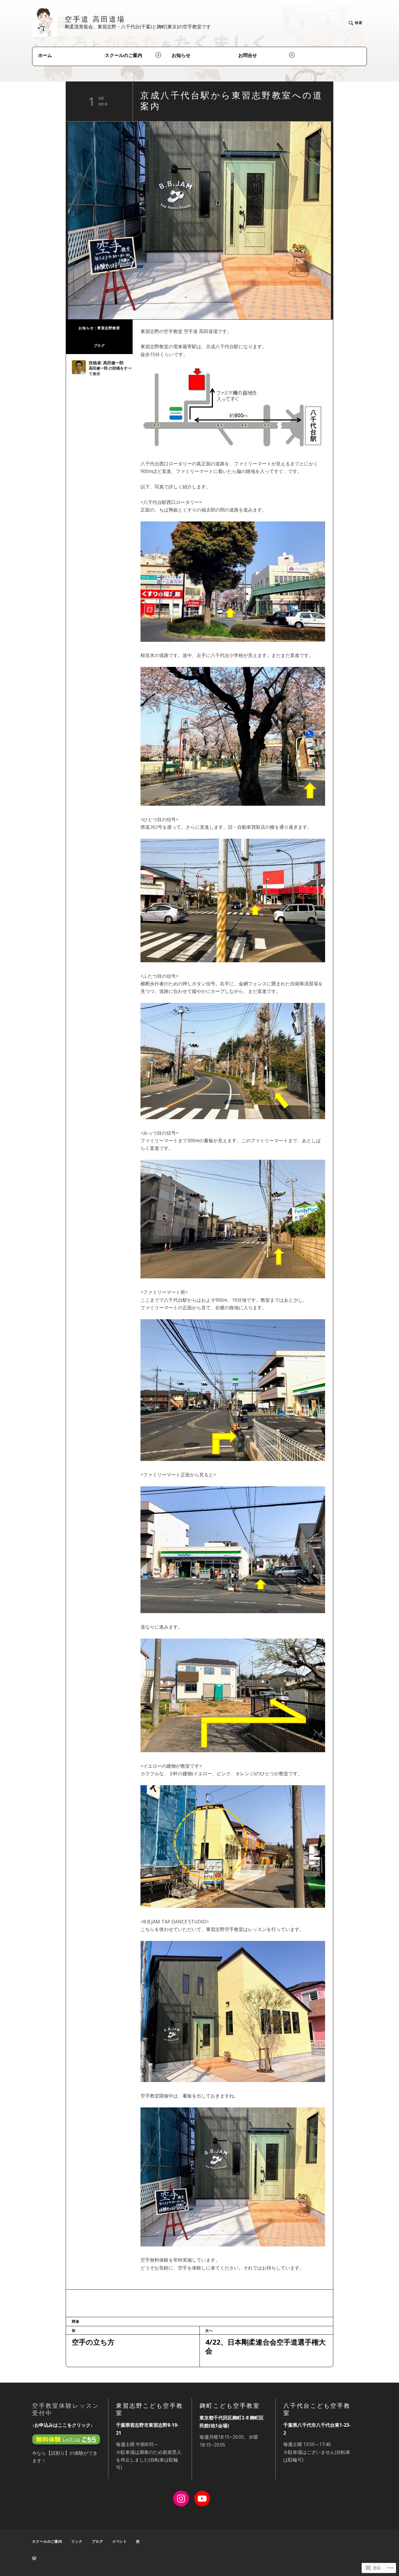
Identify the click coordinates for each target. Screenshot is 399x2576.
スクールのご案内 (124, 55)
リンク (77, 2541)
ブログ (99, 345)
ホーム (45, 55)
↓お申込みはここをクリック (61, 2425)
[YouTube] (202, 2499)
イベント (120, 2541)
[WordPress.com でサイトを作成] (34, 2558)
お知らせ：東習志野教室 (99, 328)
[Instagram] (181, 2499)
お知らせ (181, 55)
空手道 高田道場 (95, 19)
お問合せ (248, 55)
